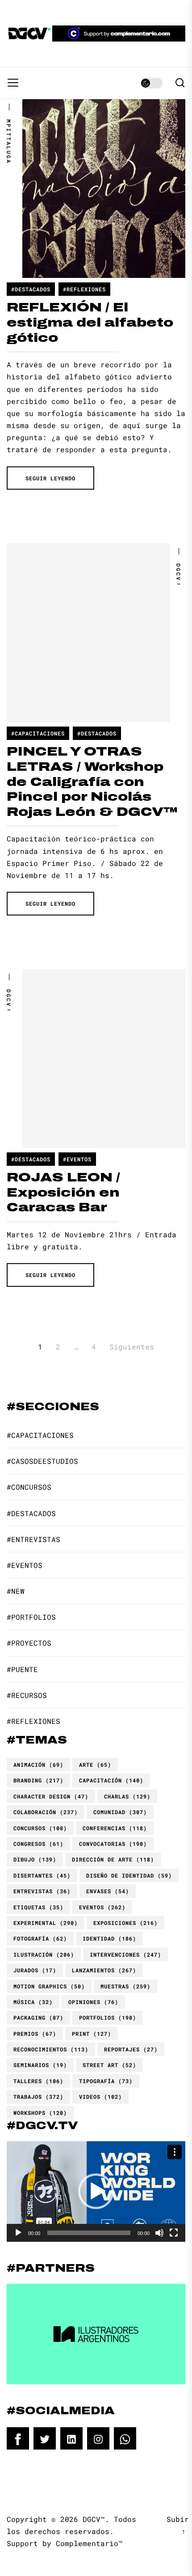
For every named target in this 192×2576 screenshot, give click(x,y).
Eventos (102, 1907)
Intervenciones (125, 1954)
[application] (96, 2191)
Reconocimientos (51, 2049)
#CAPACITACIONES (38, 733)
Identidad (109, 1938)
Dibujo (35, 1859)
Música (33, 2002)
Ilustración (44, 1954)
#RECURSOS (27, 1695)
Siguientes (132, 1347)
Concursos (40, 1828)
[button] (96, 2191)
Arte (95, 1765)
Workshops (40, 2113)
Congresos (38, 1844)
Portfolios (108, 2017)
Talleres (38, 2081)
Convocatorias (113, 1844)
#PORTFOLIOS (31, 1617)
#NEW (16, 1591)
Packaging (38, 2017)
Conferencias (115, 1828)
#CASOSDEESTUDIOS (42, 1461)
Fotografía (40, 1938)
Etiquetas (38, 1907)
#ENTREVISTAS (33, 1539)
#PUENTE (22, 1669)
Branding (38, 1780)
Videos (100, 2097)
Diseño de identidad (129, 1875)
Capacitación (111, 1780)
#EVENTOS (77, 1159)
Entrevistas (42, 1891)
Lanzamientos (104, 1970)
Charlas (127, 1796)
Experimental (46, 1923)
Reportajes (131, 2049)
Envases (108, 1891)
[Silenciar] (159, 2233)
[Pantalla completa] (174, 2233)
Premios (35, 2034)
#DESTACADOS (31, 289)
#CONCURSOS (29, 1487)
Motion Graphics (49, 1986)
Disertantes (42, 1875)
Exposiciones (125, 1923)
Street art (109, 2065)
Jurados (35, 1970)
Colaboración (46, 1812)
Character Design (51, 1796)
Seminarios (40, 2065)
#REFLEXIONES (84, 289)
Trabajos (38, 2097)
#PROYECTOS (29, 1643)
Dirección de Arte (113, 1859)
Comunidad (120, 1812)
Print (92, 2034)
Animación (38, 1765)
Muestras (125, 1986)
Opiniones (93, 2002)
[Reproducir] (18, 2233)
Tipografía (106, 2081)
